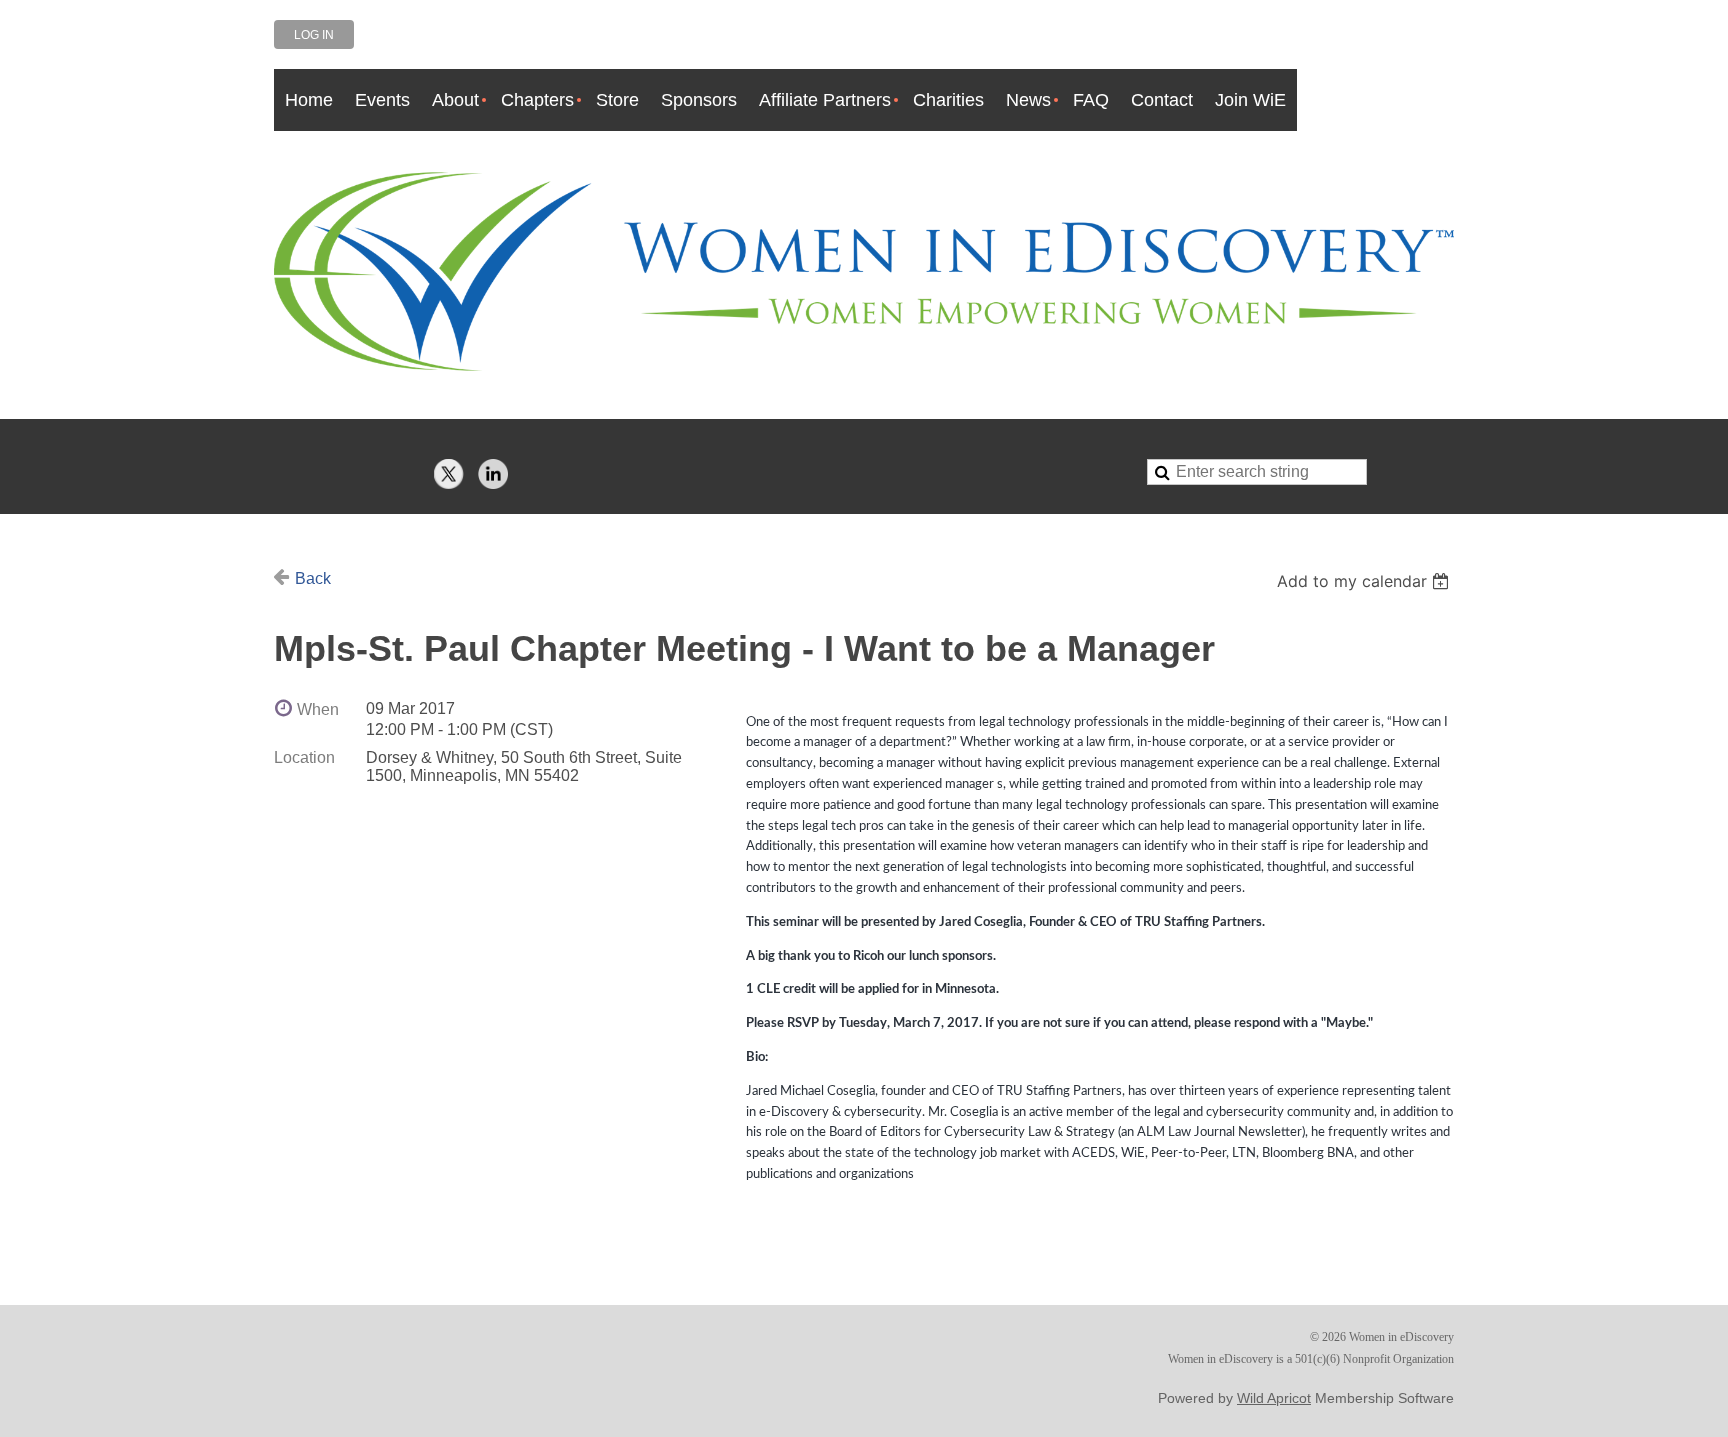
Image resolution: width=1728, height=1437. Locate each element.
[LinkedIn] (493, 474)
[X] (449, 474)
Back (313, 578)
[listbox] (1365, 581)
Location (304, 757)
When (318, 709)
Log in (314, 35)
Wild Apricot (1274, 1398)
